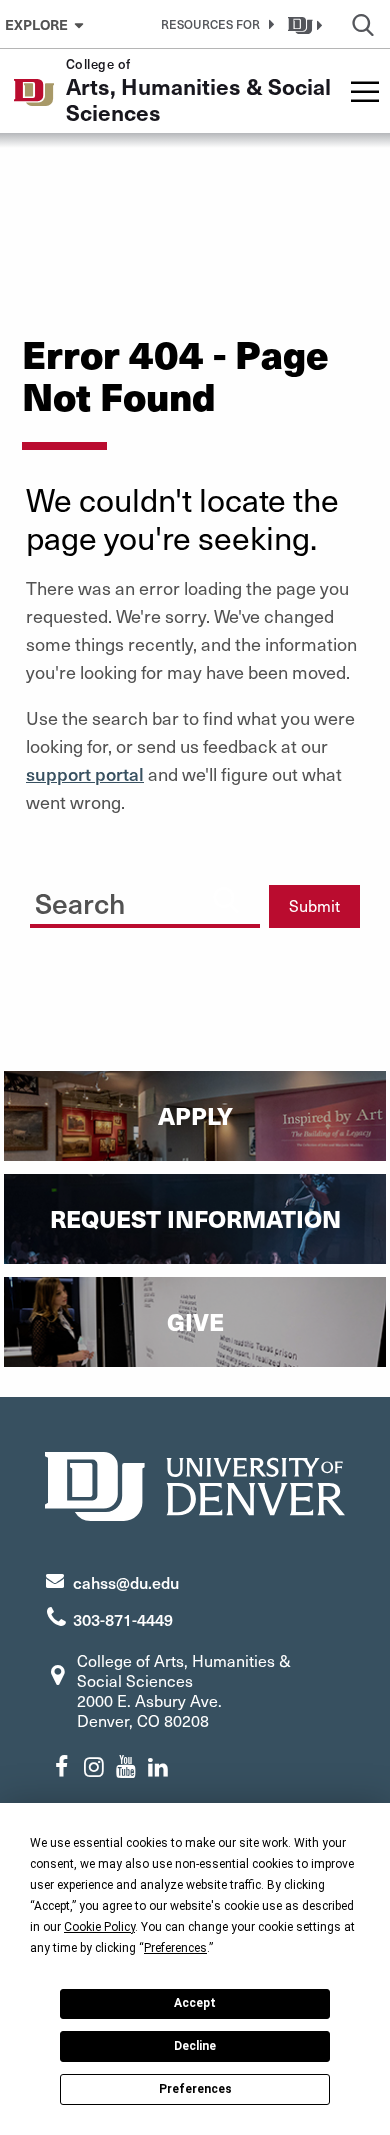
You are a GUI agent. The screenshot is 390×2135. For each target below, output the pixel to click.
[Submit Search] (226, 899)
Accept (195, 2003)
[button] (214, 24)
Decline (195, 2046)
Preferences (195, 2089)
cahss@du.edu (126, 1582)
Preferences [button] (175, 1948)
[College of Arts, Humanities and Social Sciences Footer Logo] (195, 1483)
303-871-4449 (123, 1619)
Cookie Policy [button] (99, 1927)
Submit (314, 905)
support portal (85, 773)
